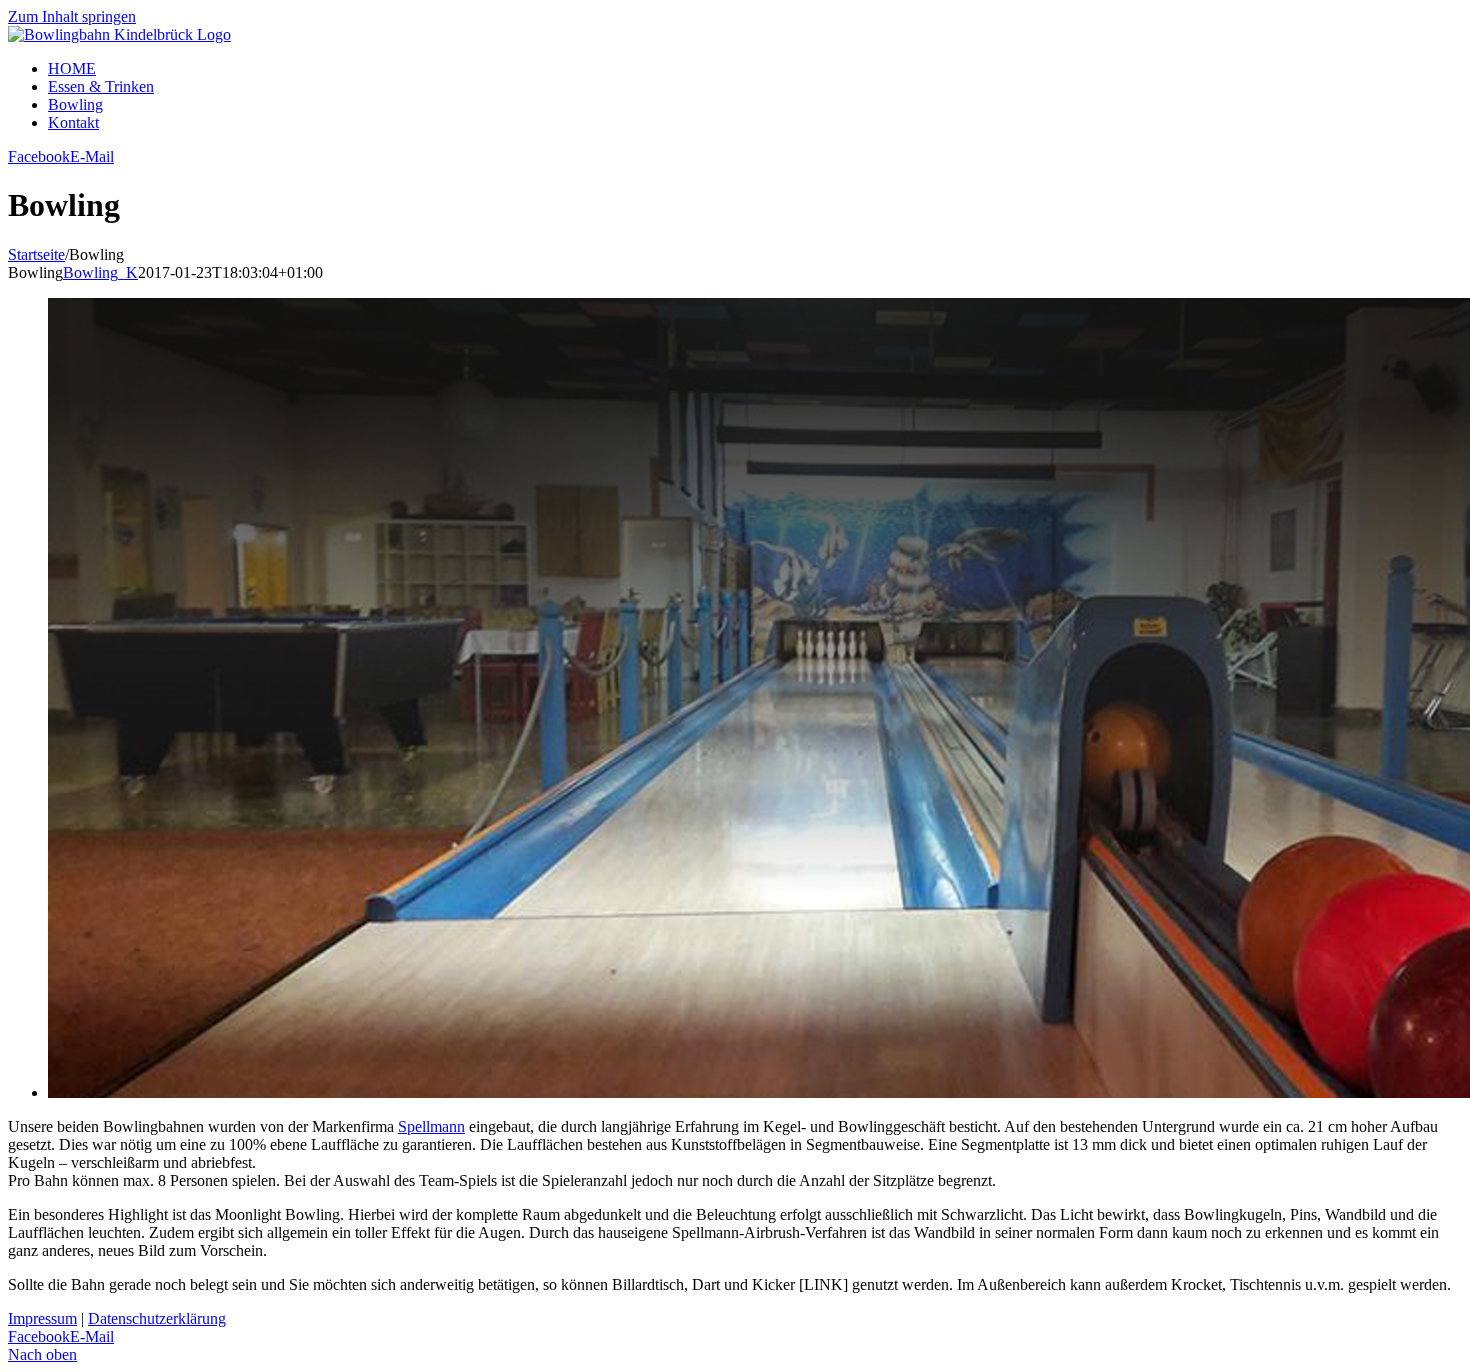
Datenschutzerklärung (157, 1318)
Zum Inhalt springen (72, 16)
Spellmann (431, 1126)
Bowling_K (100, 272)
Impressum (42, 1318)
